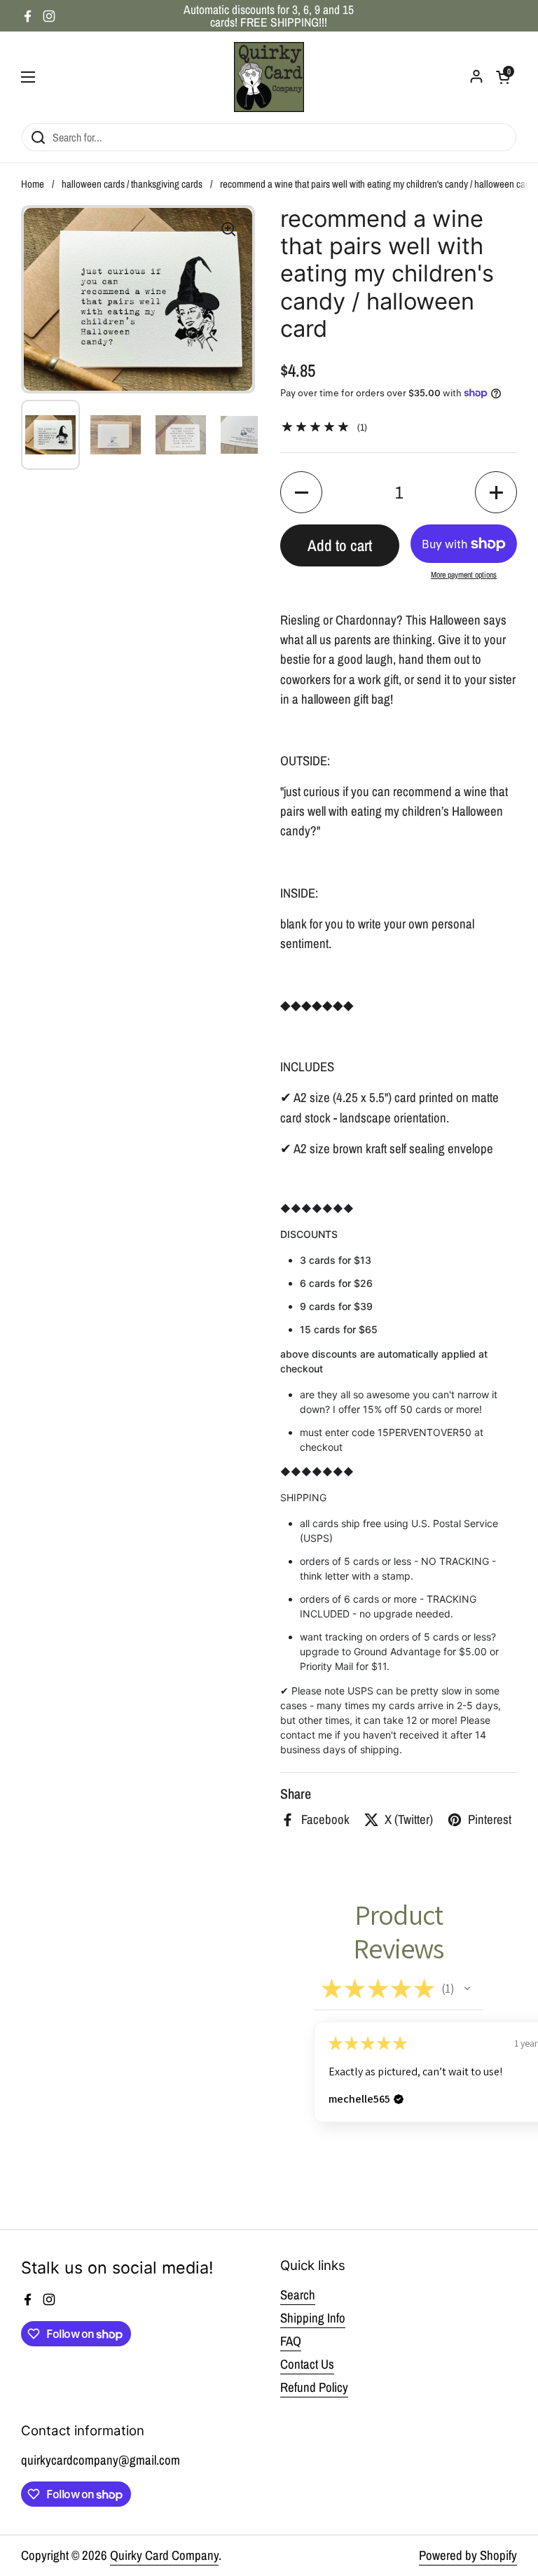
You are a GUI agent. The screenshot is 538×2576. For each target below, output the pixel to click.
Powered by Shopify (468, 2555)
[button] (301, 492)
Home (33, 184)
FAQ (291, 2341)
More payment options (464, 575)
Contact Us (307, 2364)
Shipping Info (313, 2318)
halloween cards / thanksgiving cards (132, 184)
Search (298, 2295)
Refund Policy (314, 2387)
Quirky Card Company (164, 2555)
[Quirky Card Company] (269, 77)
